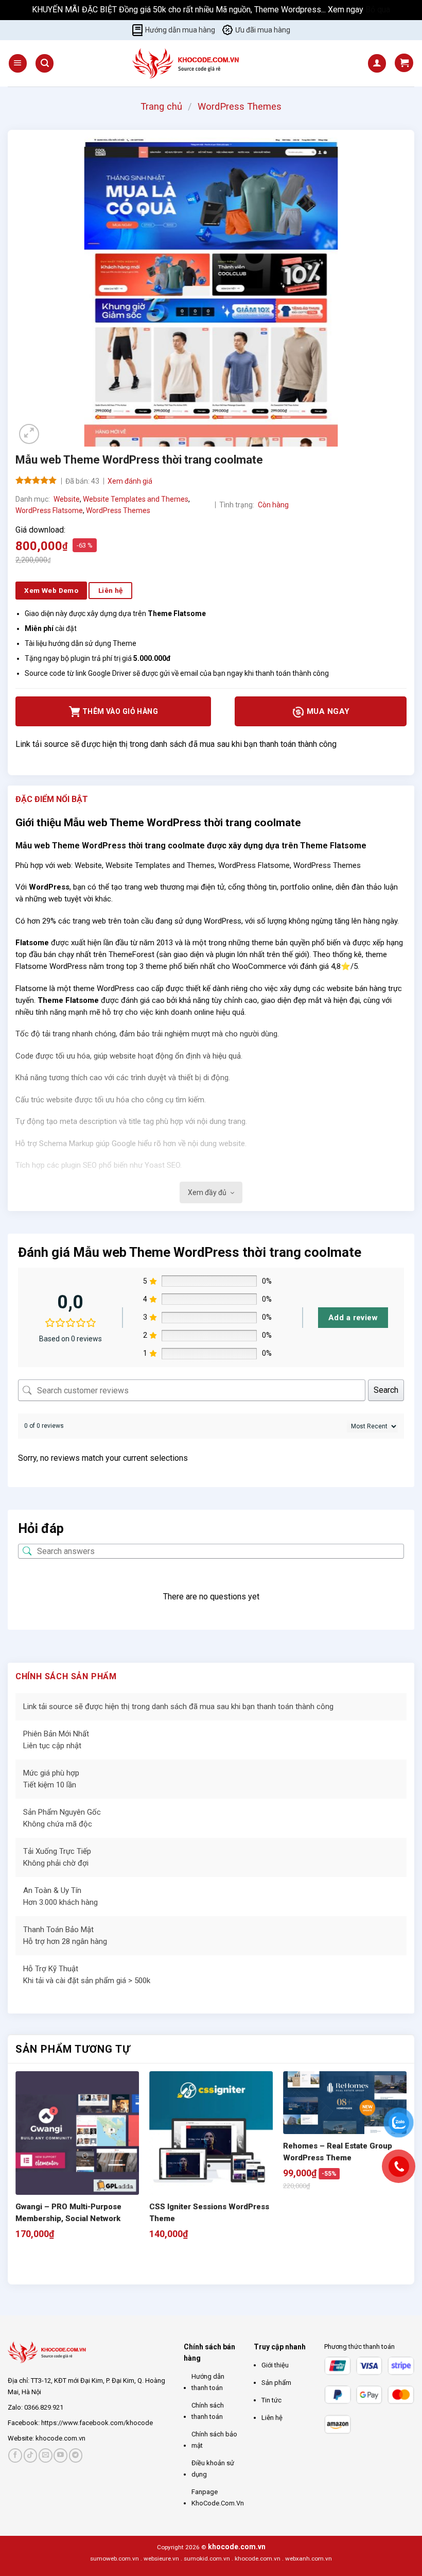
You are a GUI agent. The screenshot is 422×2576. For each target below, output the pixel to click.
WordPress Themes (240, 106)
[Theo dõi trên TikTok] (31, 2455)
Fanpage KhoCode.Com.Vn (218, 2497)
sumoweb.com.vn (115, 2558)
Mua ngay (327, 711)
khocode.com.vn (60, 2438)
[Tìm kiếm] (45, 63)
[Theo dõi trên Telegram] (76, 2455)
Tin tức (271, 2400)
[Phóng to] (29, 434)
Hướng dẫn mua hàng (180, 30)
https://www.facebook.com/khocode (97, 2423)
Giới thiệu (275, 2365)
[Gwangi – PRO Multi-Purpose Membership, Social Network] (77, 2133)
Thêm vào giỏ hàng (120, 711)
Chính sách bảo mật (214, 2440)
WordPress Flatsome (49, 510)
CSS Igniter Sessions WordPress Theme (209, 2213)
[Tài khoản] (377, 63)
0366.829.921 (44, 2407)
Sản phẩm (276, 2383)
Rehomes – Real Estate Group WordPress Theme (338, 2152)
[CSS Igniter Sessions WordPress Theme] (211, 2133)
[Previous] (20, 2266)
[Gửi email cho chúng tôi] (46, 2455)
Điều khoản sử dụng (213, 2469)
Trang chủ (161, 106)
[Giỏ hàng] (404, 63)
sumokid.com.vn (207, 2558)
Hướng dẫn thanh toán (208, 2382)
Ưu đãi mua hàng (263, 30)
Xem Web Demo (51, 590)
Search (386, 1390)
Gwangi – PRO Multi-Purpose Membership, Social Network (68, 2213)
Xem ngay (347, 10)
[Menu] (18, 63)
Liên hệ (272, 2418)
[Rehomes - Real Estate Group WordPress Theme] (345, 2103)
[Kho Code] (187, 63)
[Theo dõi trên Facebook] (15, 2455)
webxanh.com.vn (309, 2558)
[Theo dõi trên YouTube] (60, 2455)
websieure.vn (161, 2558)
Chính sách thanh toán (208, 2411)
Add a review (353, 1318)
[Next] (49, 2266)
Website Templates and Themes (136, 499)
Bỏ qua (378, 10)
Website (67, 499)
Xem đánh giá (130, 481)
